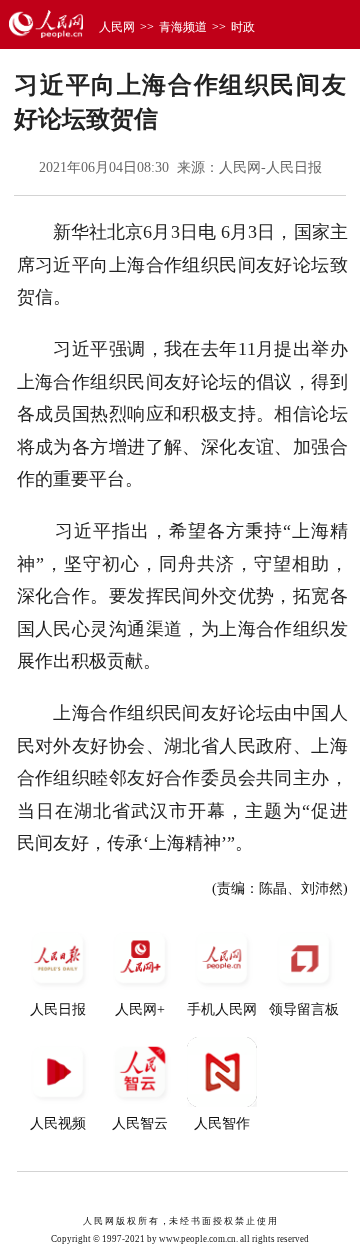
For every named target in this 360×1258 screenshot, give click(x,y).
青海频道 (183, 27)
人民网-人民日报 (270, 167)
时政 (243, 27)
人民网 (117, 27)
